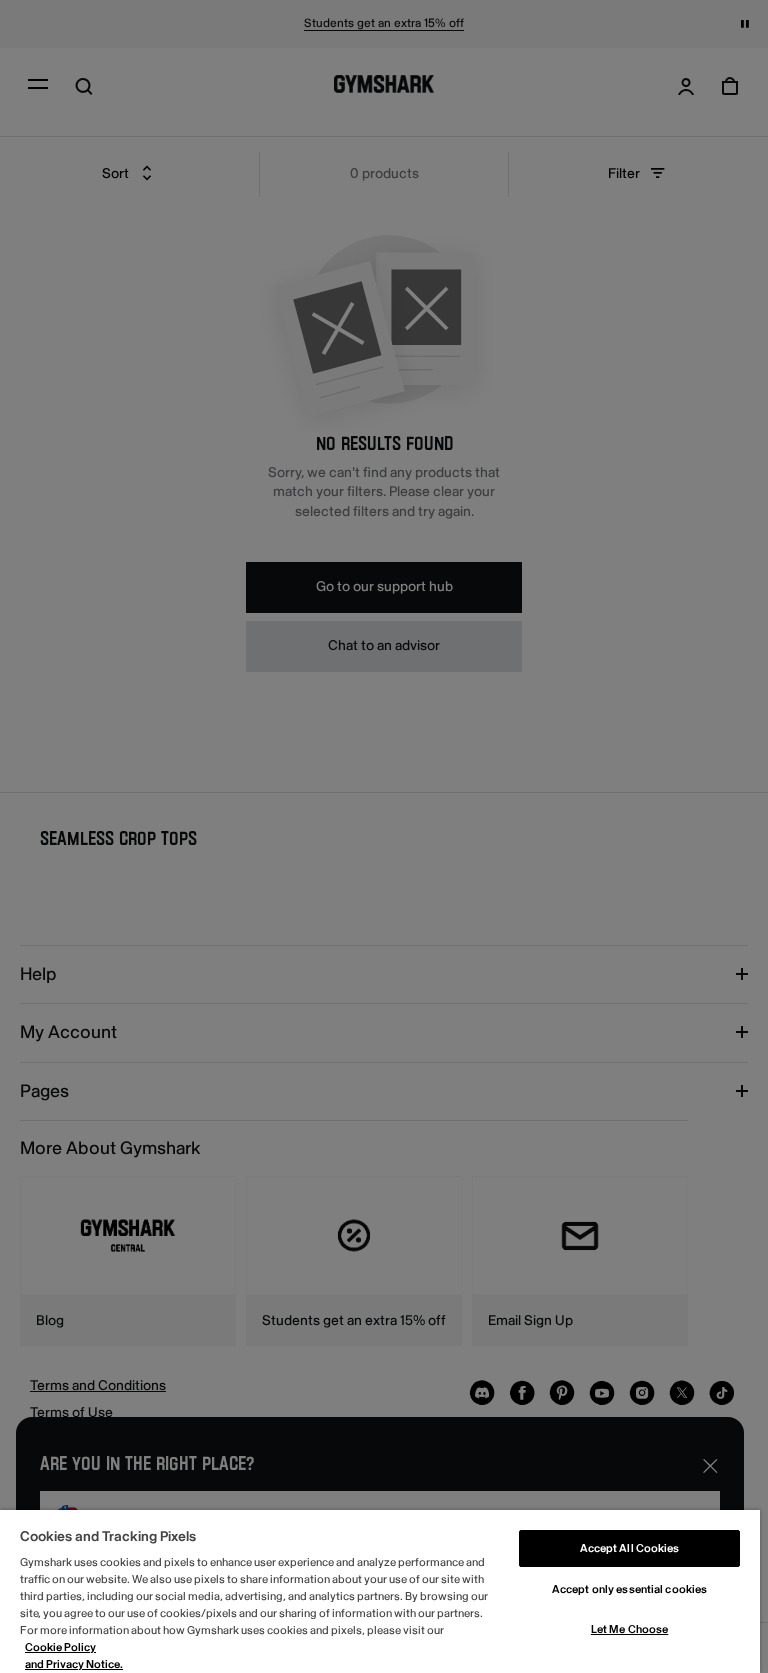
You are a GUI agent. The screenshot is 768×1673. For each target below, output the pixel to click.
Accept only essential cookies (629, 1589)
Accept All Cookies (630, 1548)
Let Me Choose (629, 1629)
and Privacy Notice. (74, 1664)
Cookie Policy (60, 1647)
